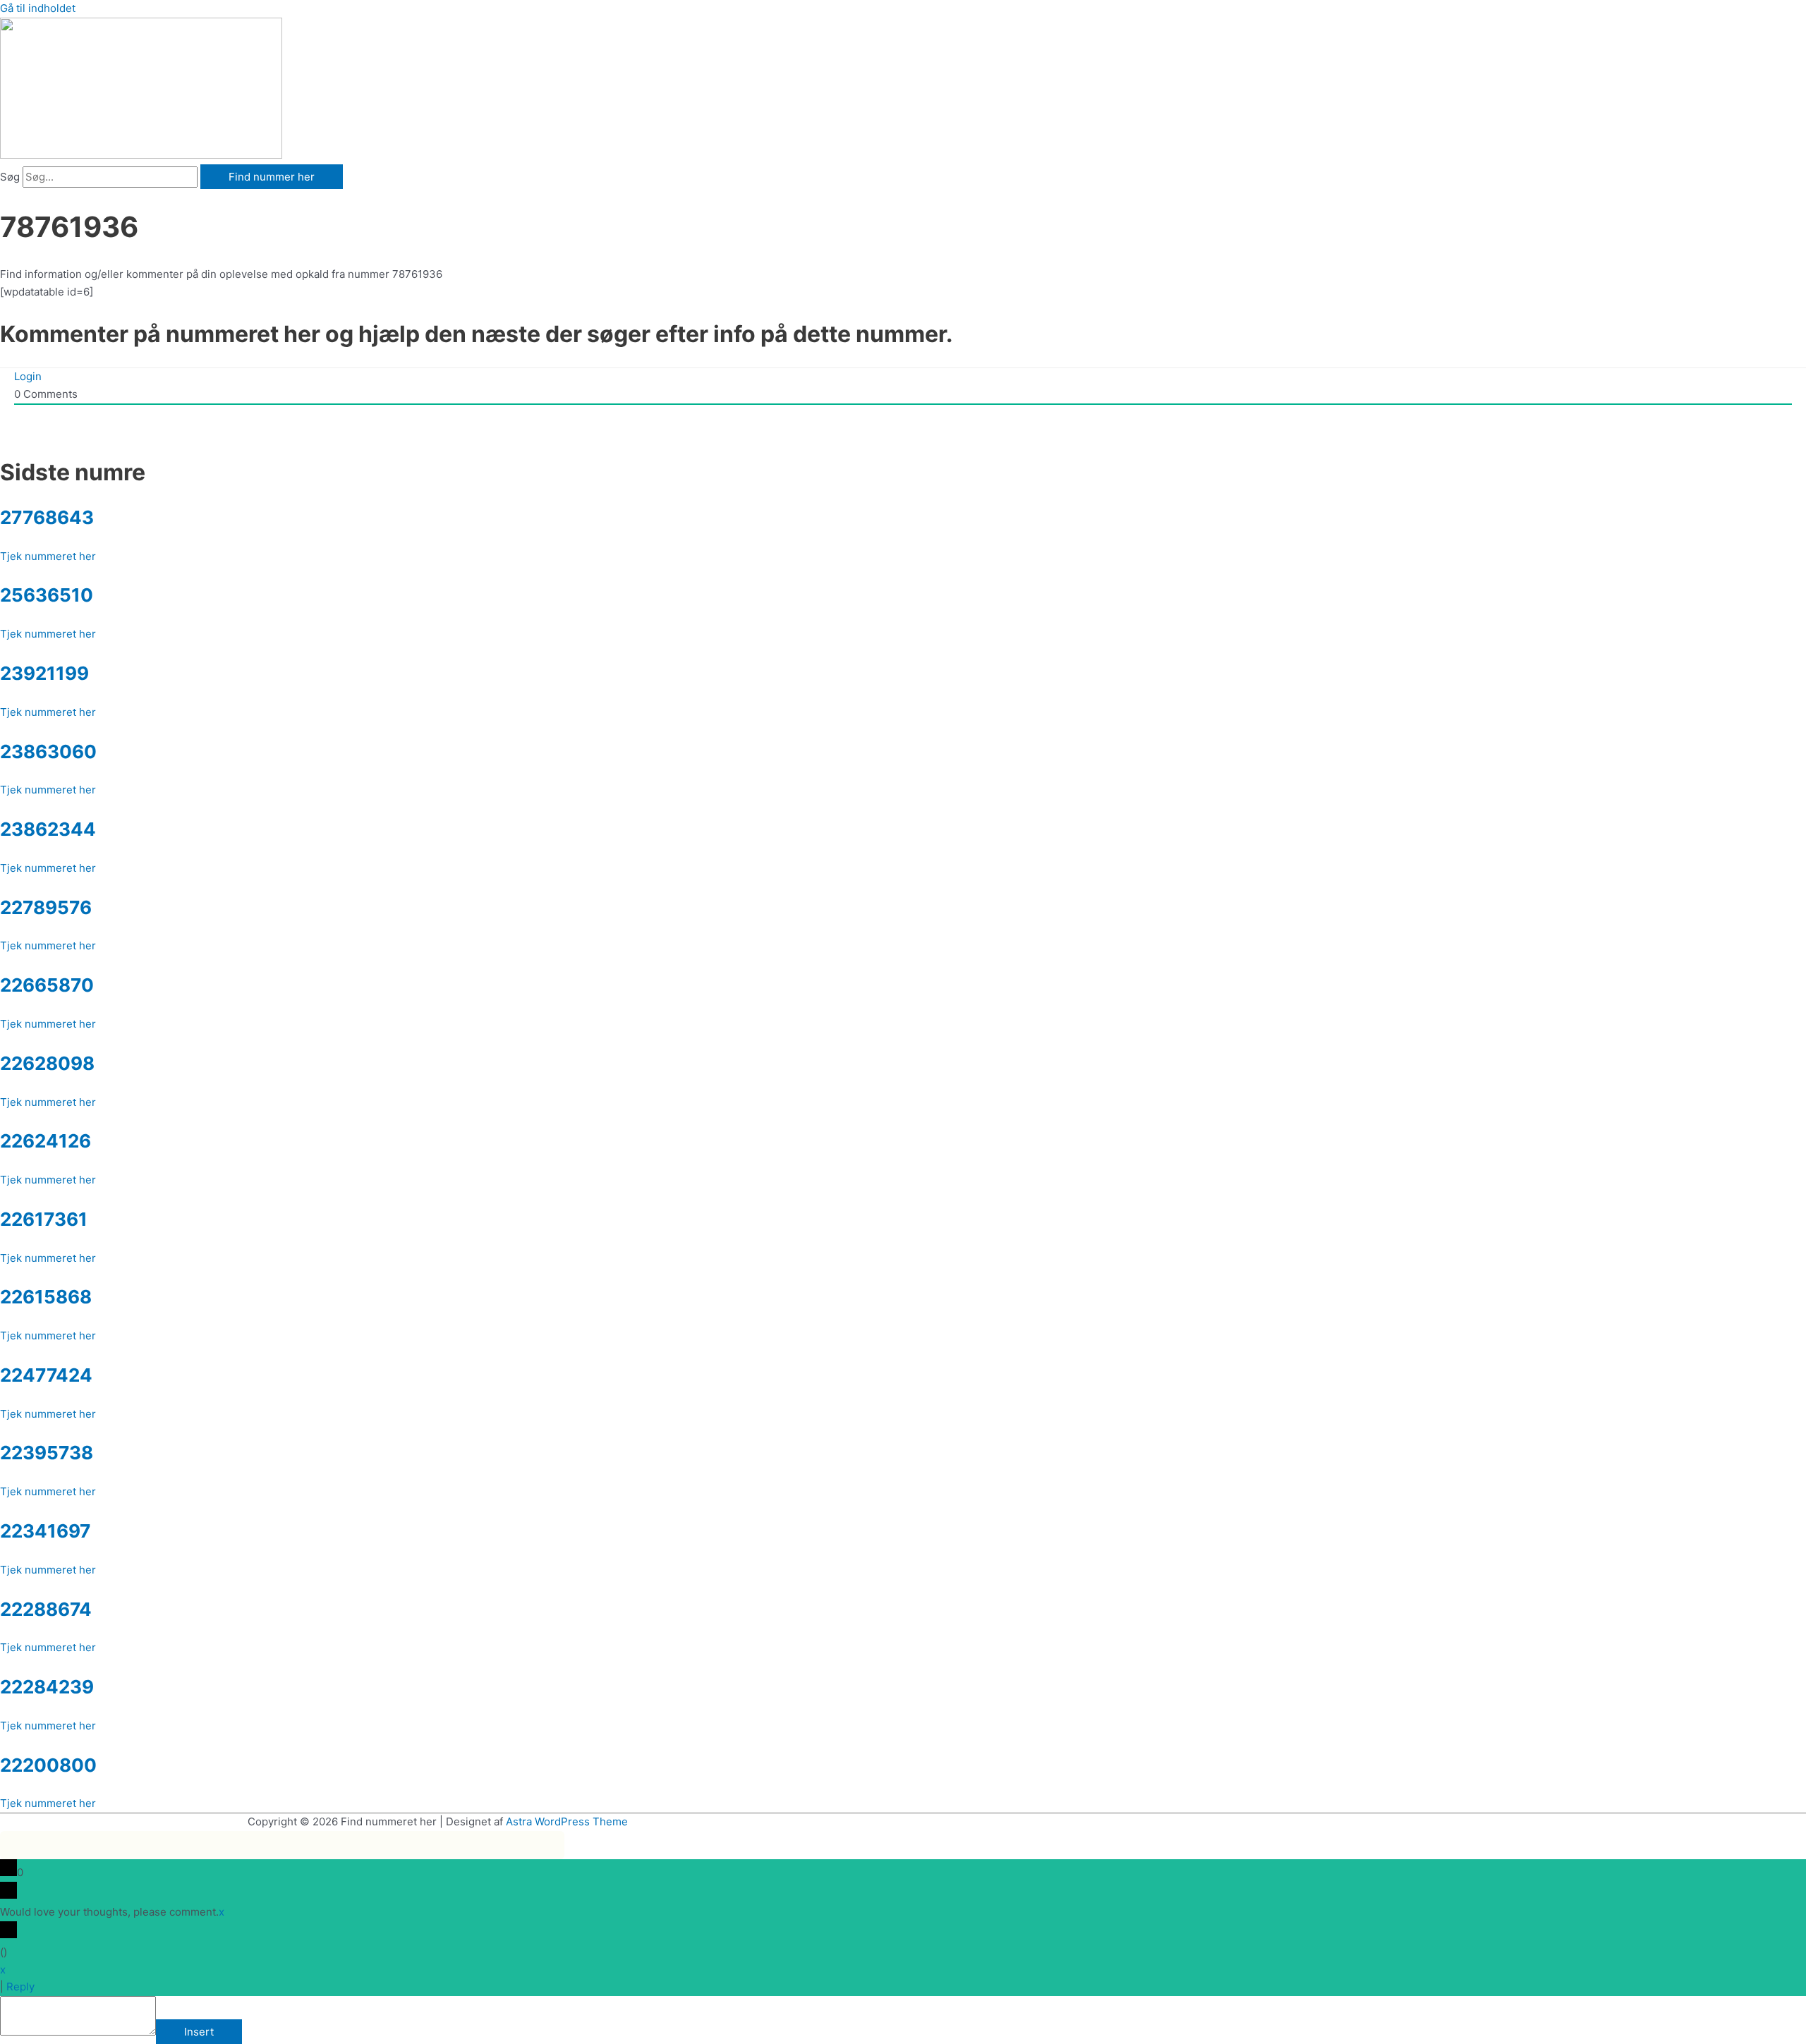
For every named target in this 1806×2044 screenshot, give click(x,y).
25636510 (47, 595)
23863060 (48, 752)
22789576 (46, 907)
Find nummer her (272, 177)
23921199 (44, 673)
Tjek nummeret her (48, 556)
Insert (199, 2032)
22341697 (45, 1531)
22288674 (46, 1609)
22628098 (47, 1063)
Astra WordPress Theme (567, 1821)
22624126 (46, 1141)
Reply (20, 1987)
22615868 (46, 1297)
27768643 (47, 517)
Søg (10, 177)
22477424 (46, 1375)
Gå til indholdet (38, 8)
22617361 (44, 1219)
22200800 (48, 1765)
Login (28, 376)
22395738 (47, 1453)
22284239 (47, 1687)
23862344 (48, 829)
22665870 (47, 985)
